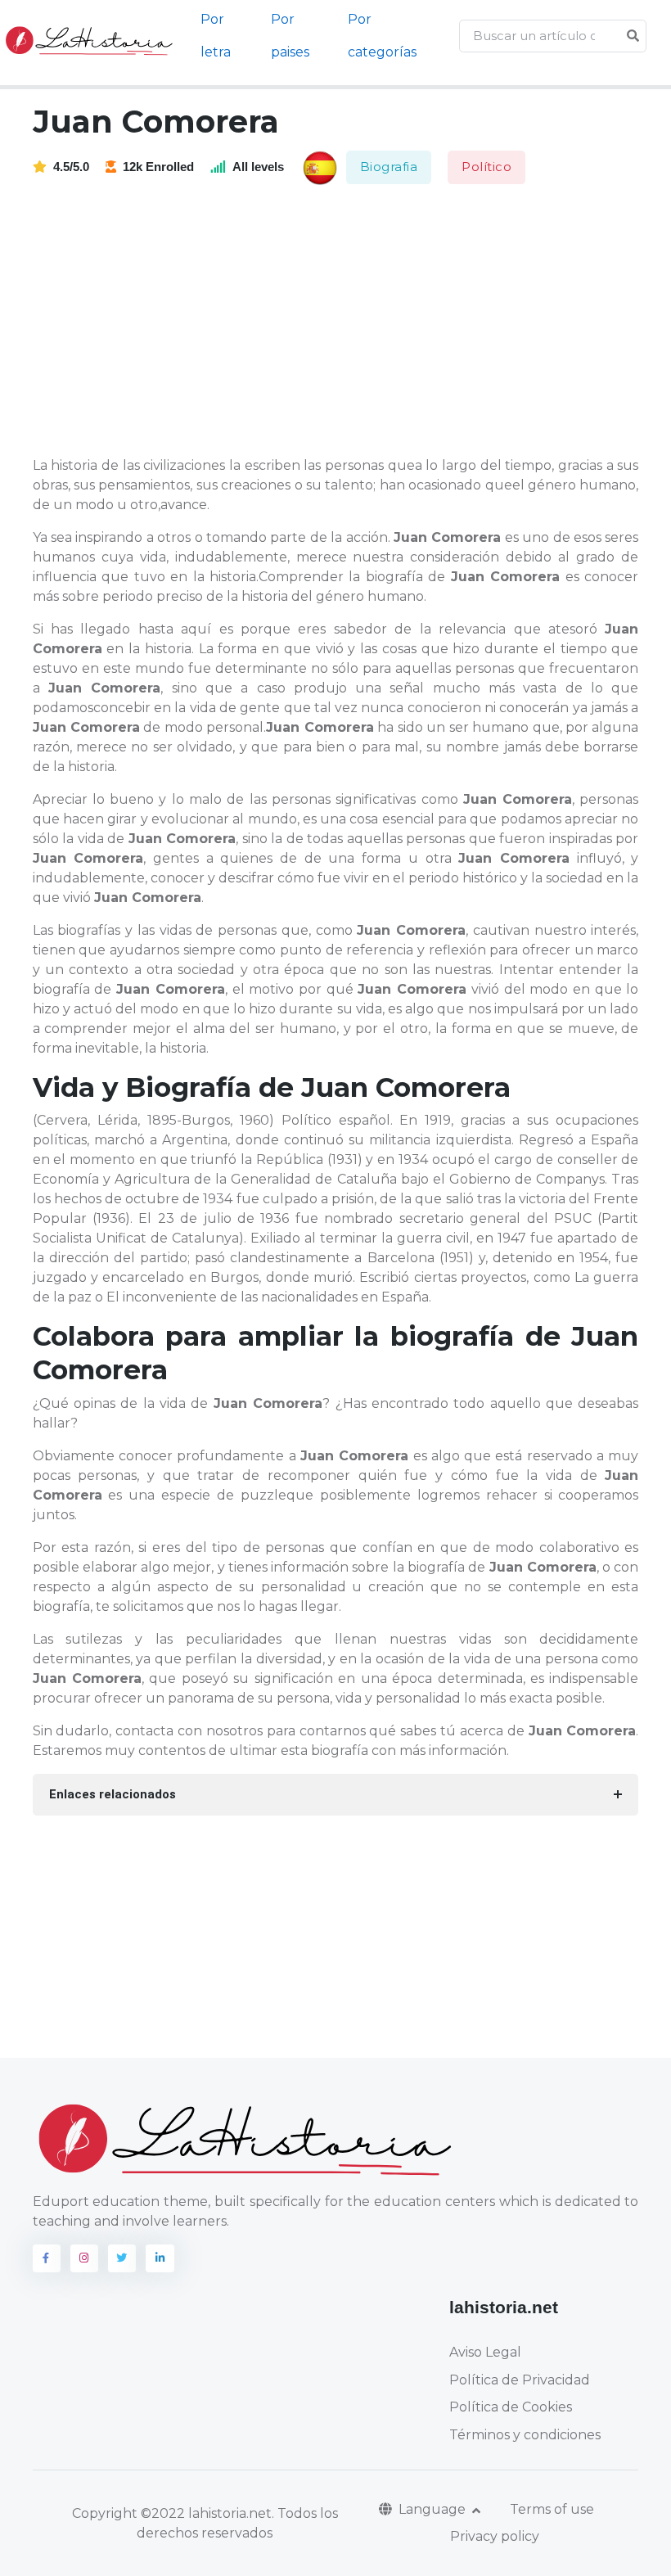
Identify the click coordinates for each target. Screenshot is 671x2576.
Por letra (216, 36)
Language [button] (434, 2509)
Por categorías (382, 36)
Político (486, 167)
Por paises (290, 36)
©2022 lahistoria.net (206, 2513)
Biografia (389, 167)
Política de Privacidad (520, 2380)
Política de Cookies (511, 2407)
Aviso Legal (485, 2352)
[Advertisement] (346, 322)
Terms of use (552, 2509)
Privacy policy (495, 2536)
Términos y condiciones (525, 2435)
